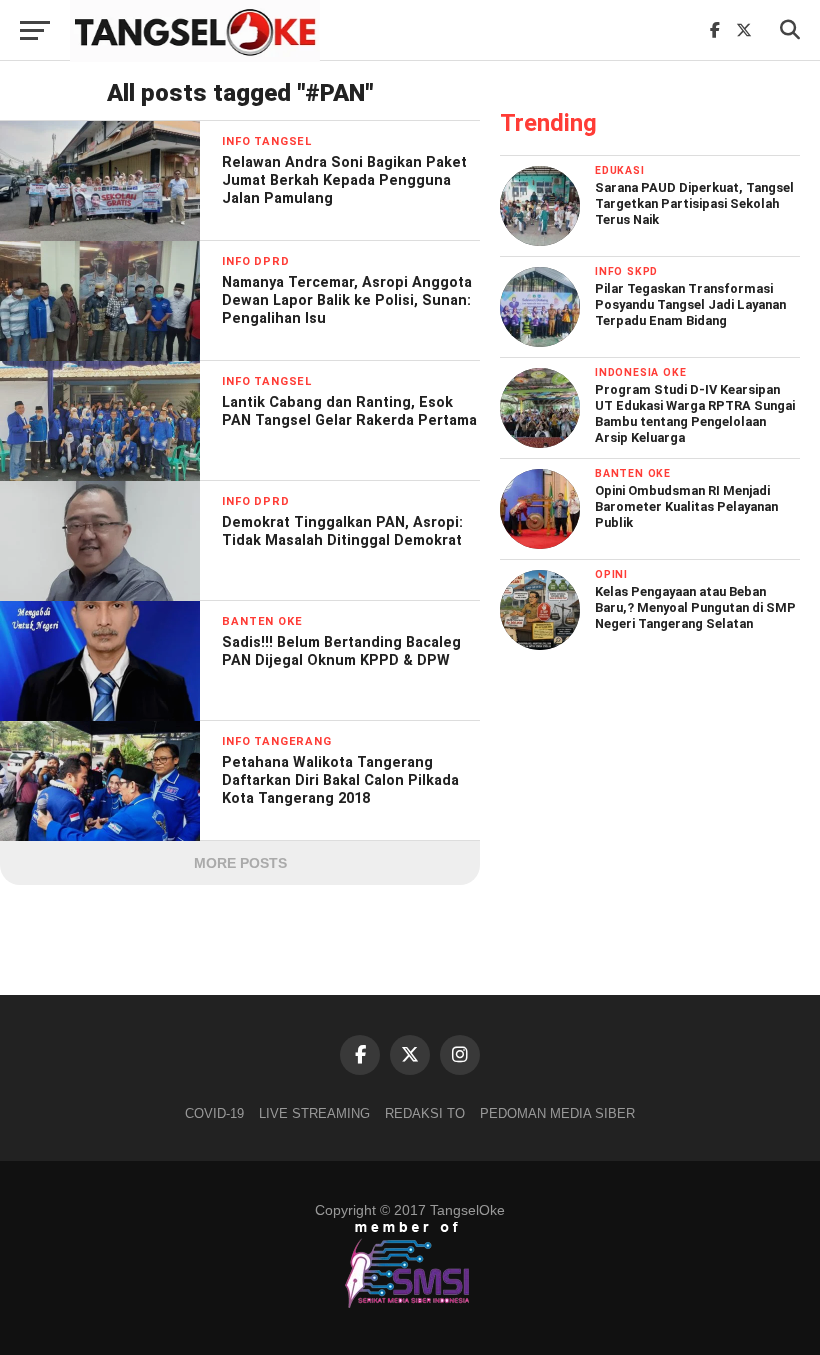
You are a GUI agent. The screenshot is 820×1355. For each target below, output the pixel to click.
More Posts (240, 863)
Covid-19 (214, 1113)
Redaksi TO (425, 1113)
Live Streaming (314, 1113)
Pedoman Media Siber (557, 1113)
